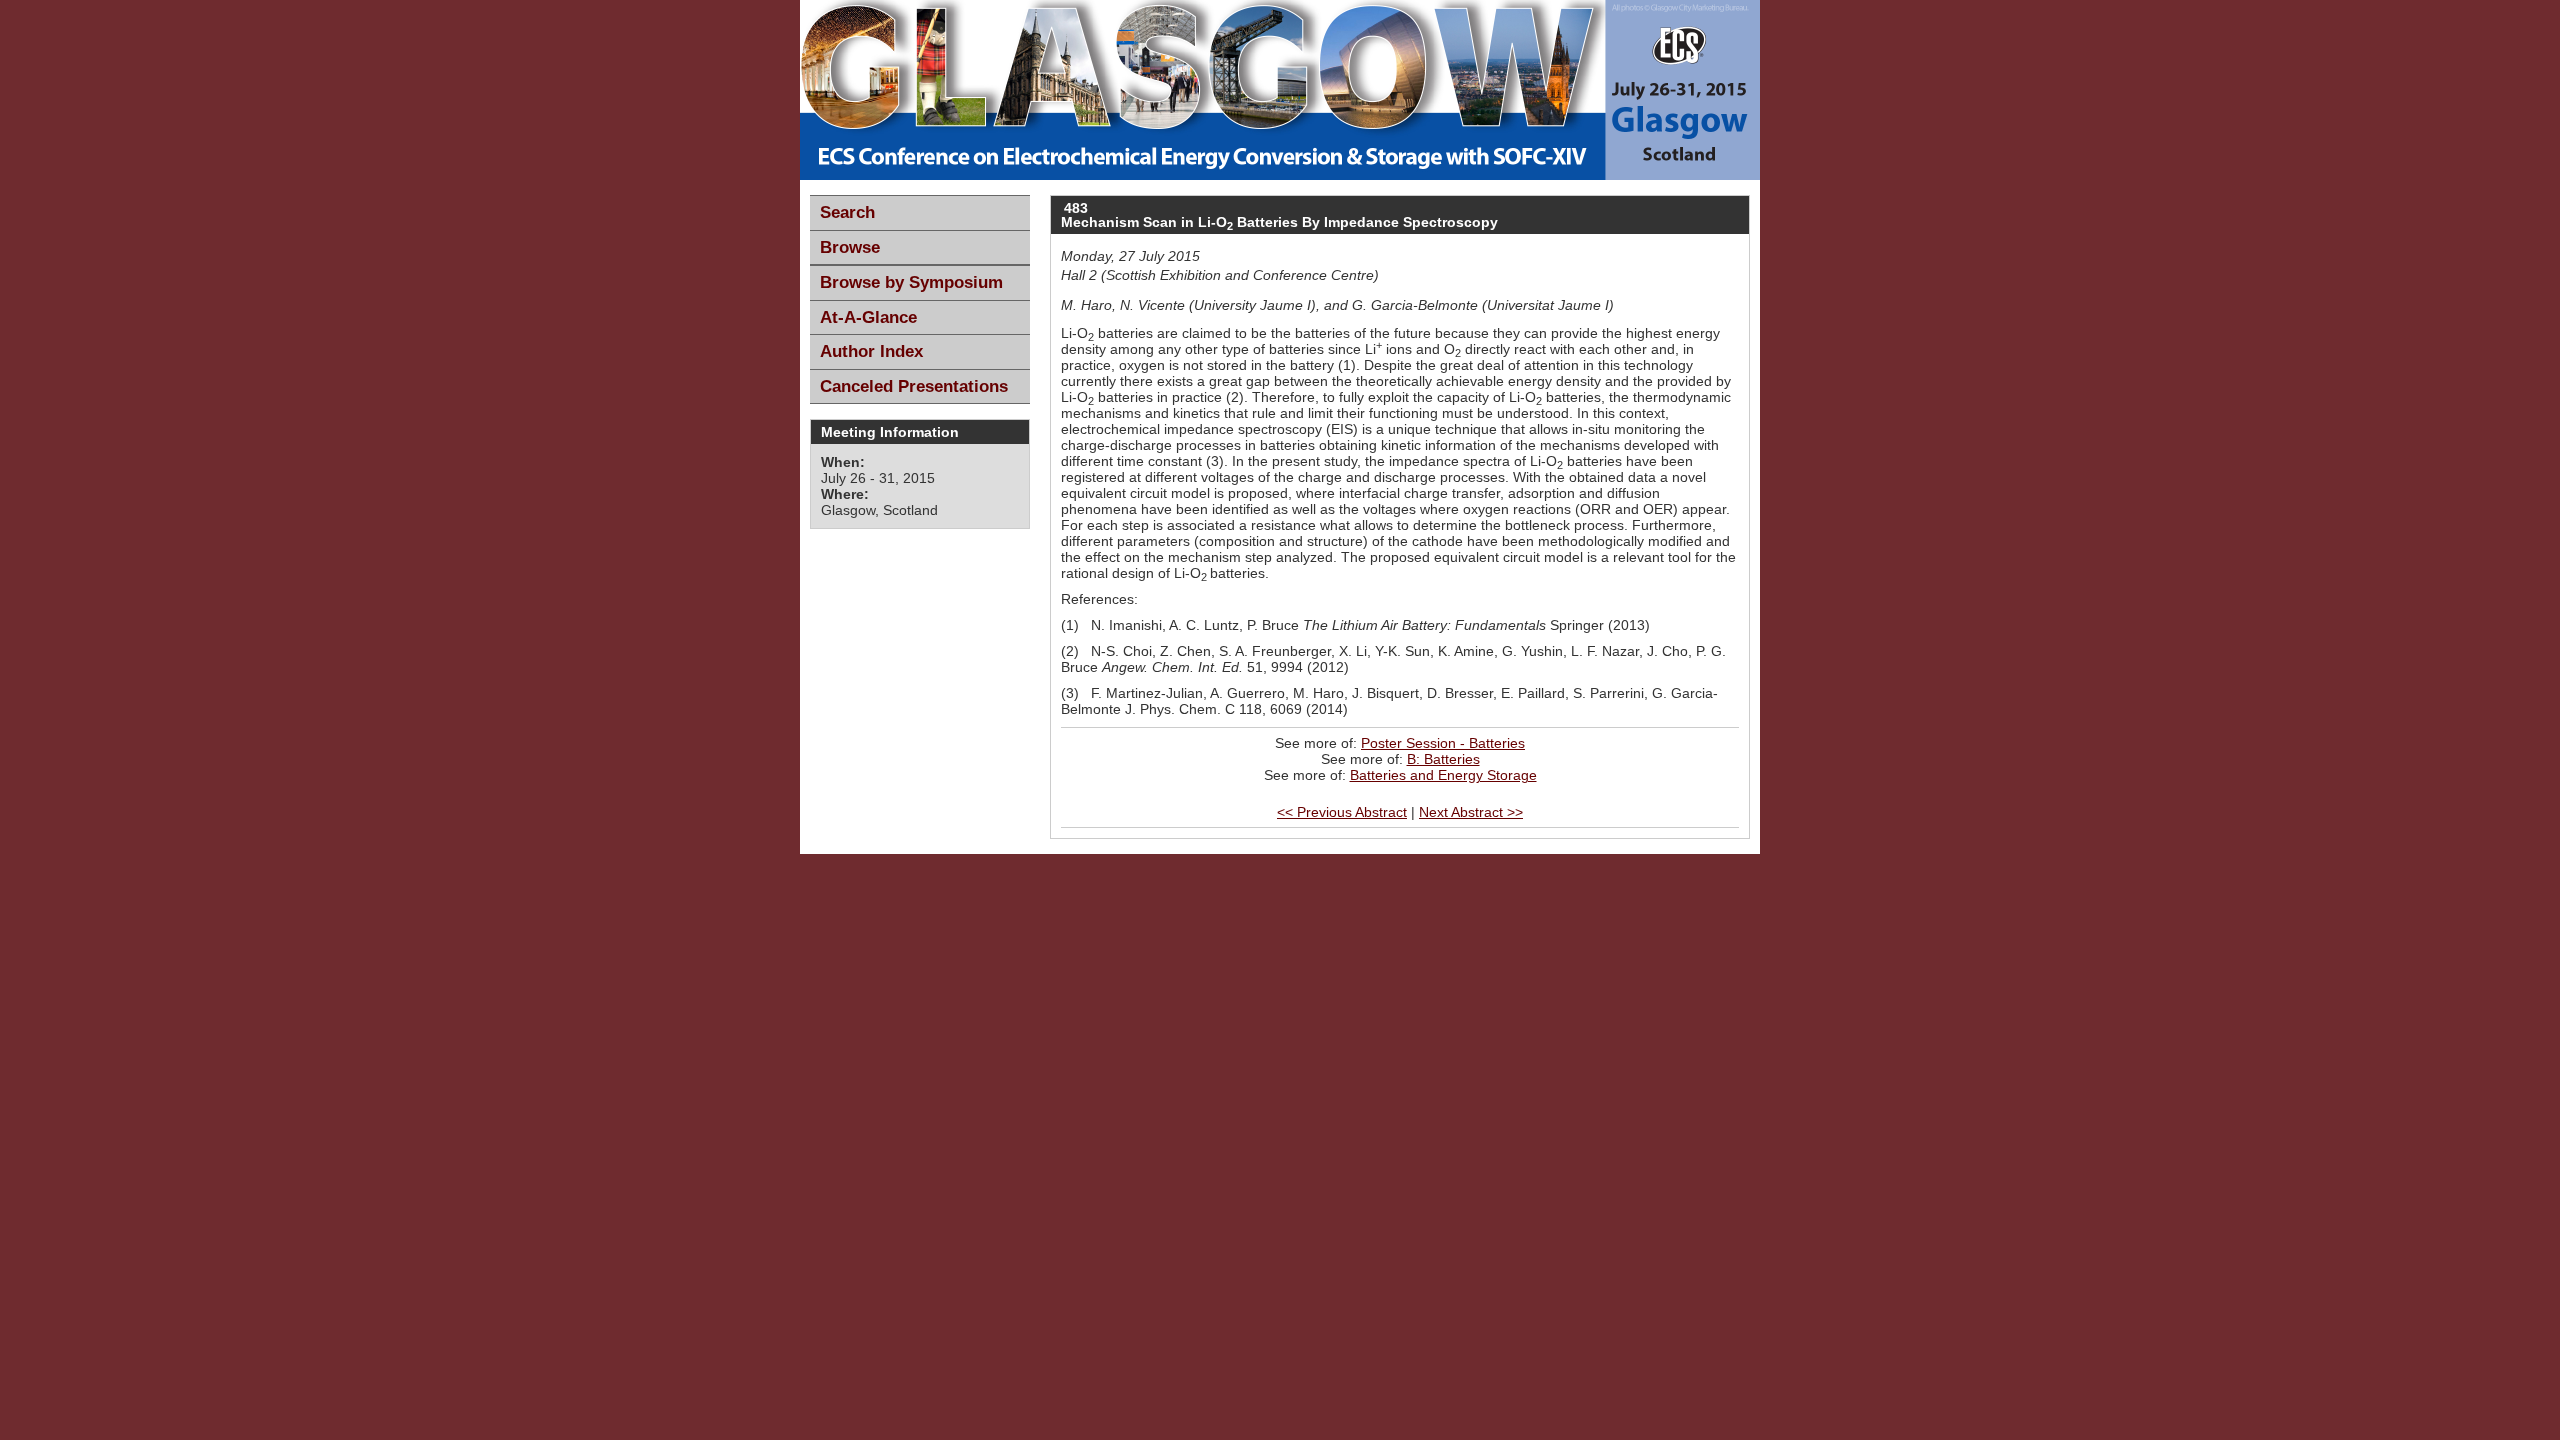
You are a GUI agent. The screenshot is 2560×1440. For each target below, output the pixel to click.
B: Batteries (1443, 759)
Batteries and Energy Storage (1443, 775)
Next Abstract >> (1471, 812)
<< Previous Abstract (1342, 812)
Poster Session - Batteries (1443, 743)
